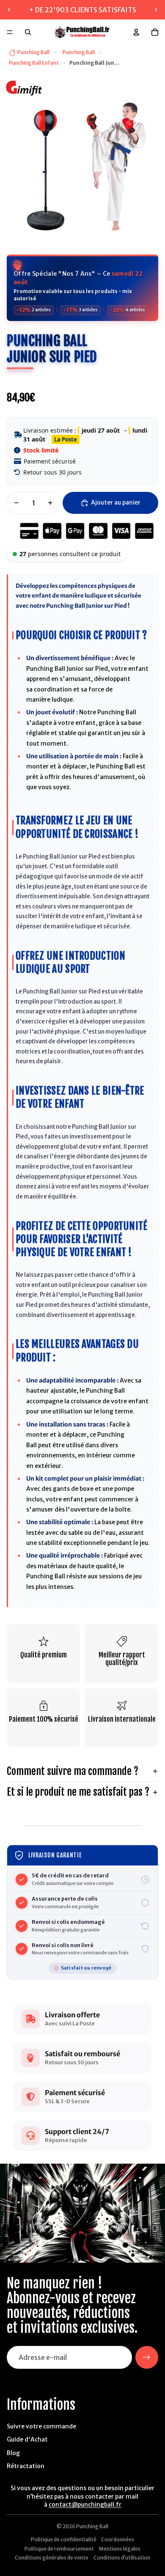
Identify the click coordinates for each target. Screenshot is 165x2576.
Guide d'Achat (27, 2439)
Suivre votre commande (41, 2426)
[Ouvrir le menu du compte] (136, 32)
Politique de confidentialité (64, 2539)
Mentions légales (120, 2549)
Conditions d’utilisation (122, 2558)
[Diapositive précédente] (9, 10)
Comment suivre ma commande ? (73, 1771)
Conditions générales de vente (52, 2558)
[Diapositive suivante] (156, 10)
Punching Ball (92, 2526)
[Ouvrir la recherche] (28, 32)
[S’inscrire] (147, 2357)
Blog (13, 2453)
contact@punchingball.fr (85, 2505)
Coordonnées (118, 2539)
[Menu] (10, 32)
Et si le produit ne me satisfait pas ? (78, 1792)
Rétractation (26, 2466)
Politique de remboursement (59, 2549)
